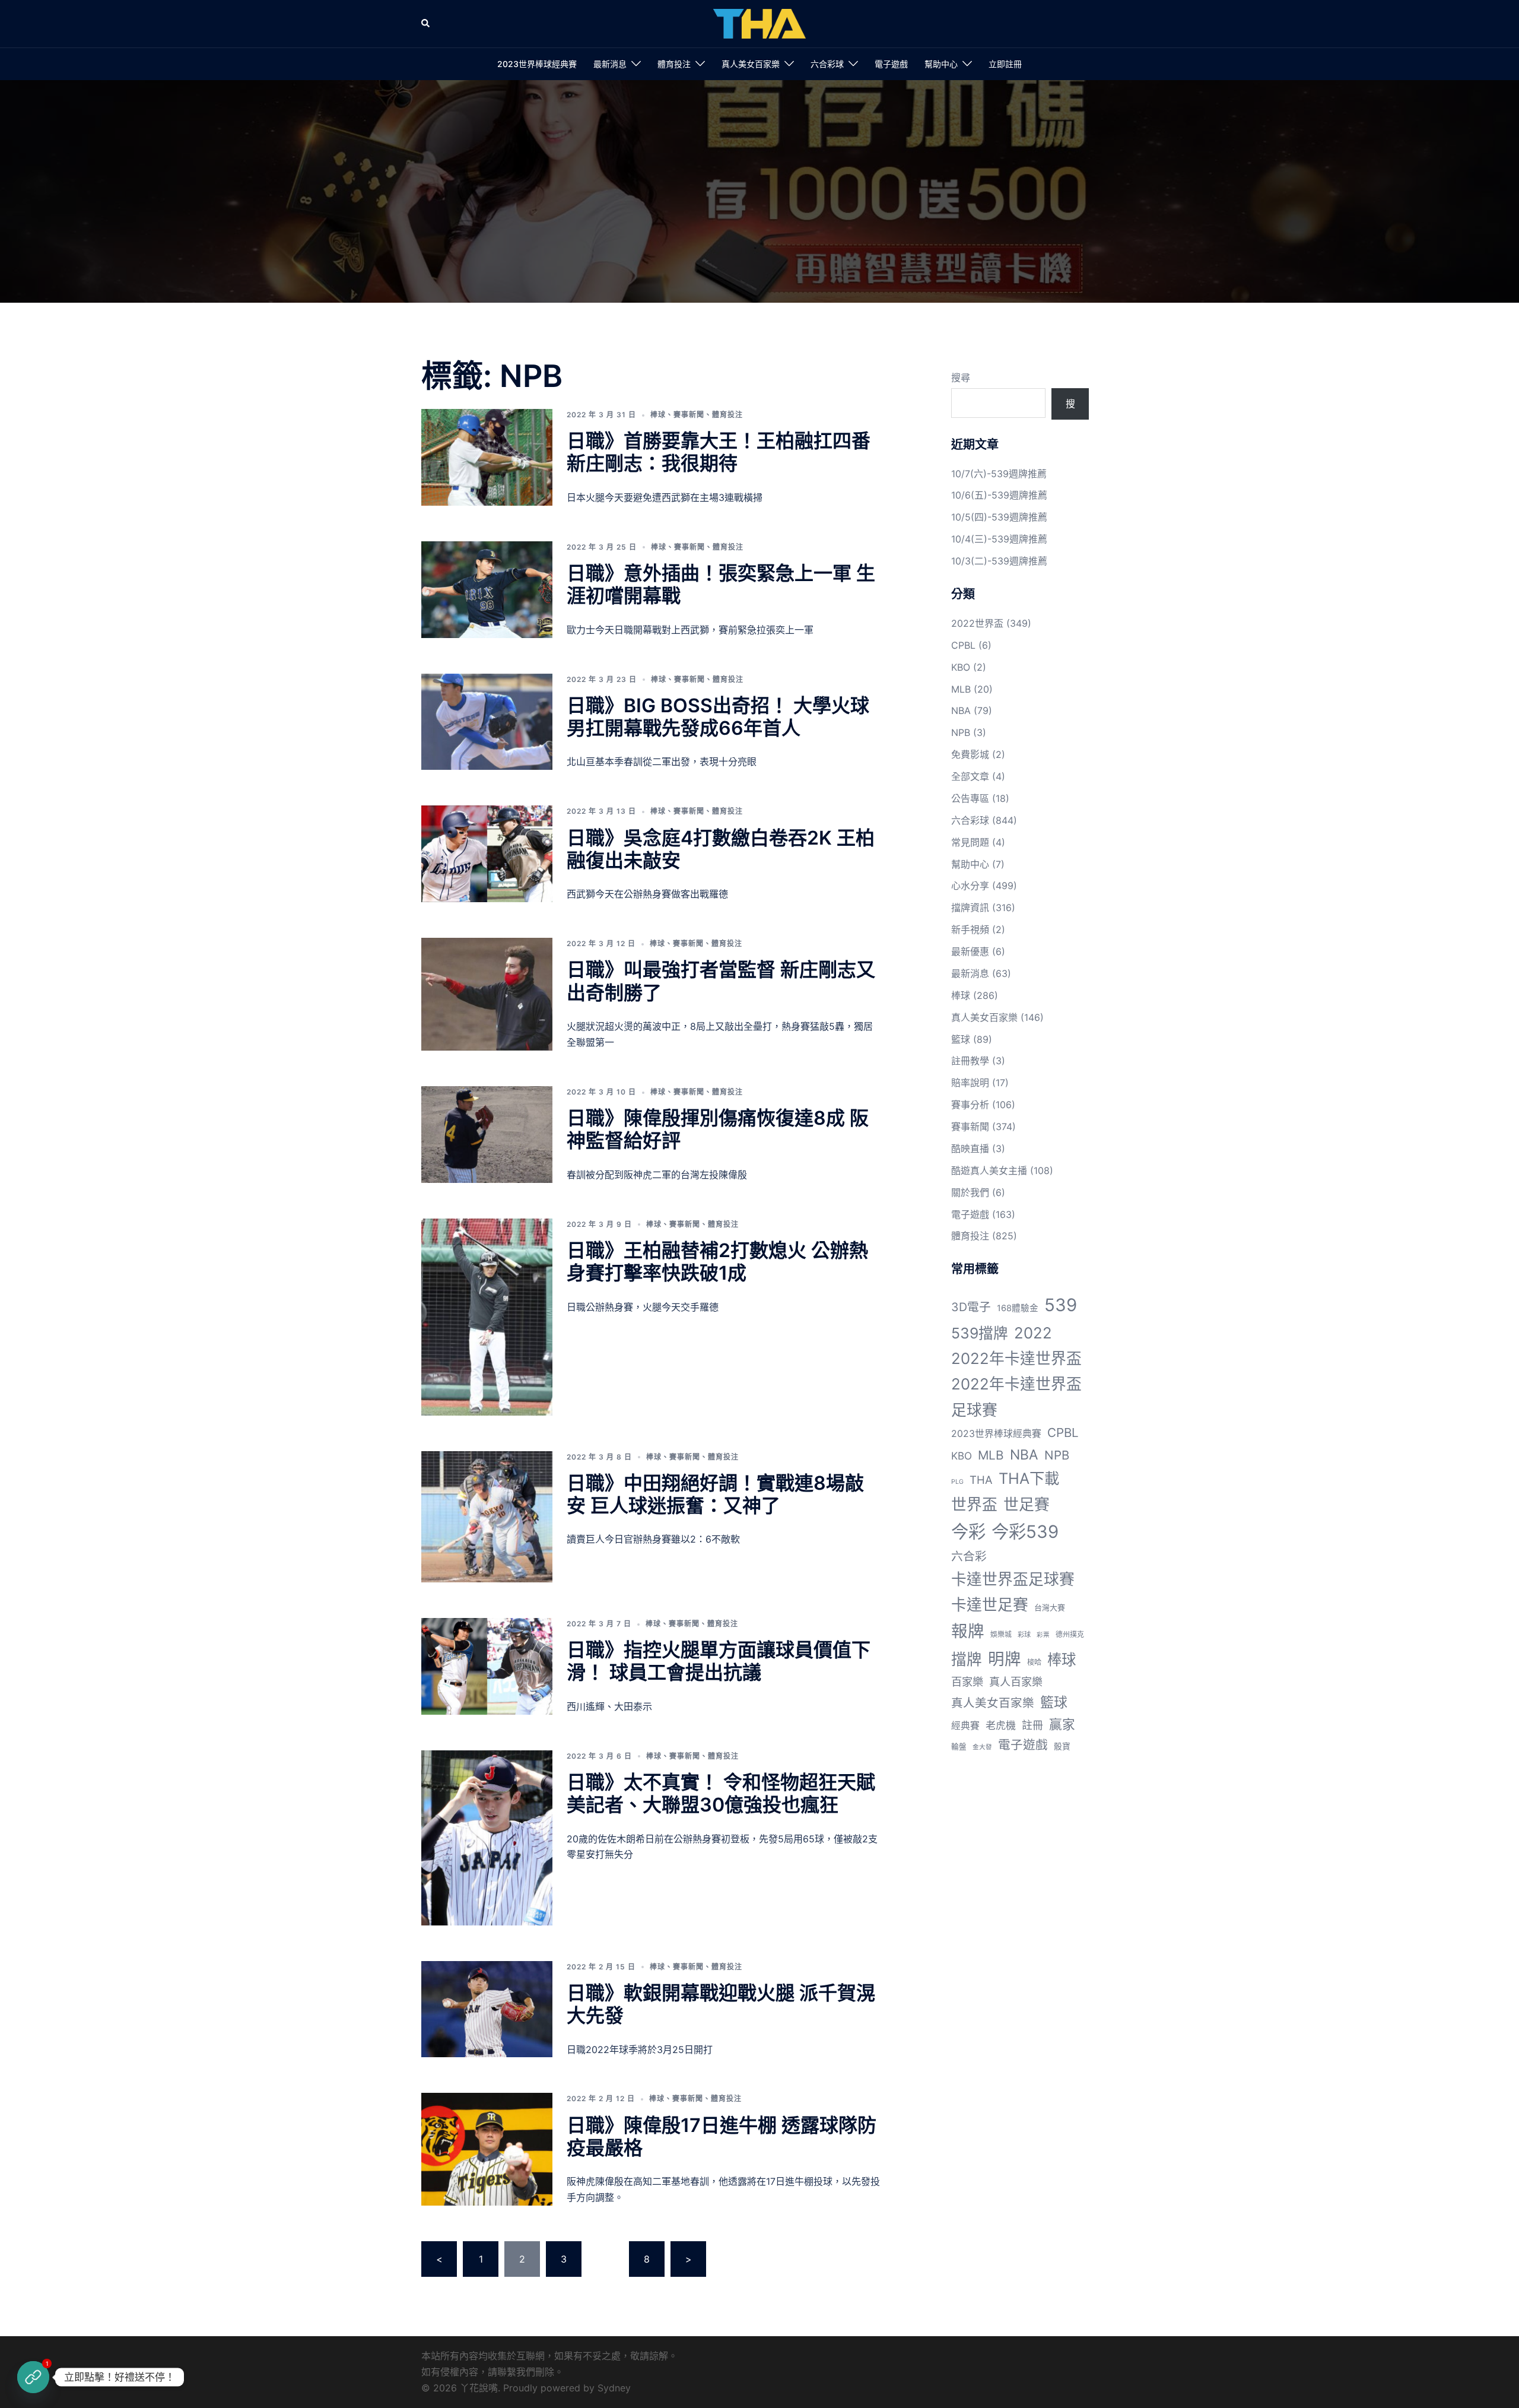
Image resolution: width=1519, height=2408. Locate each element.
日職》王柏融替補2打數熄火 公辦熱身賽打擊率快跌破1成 (717, 1262)
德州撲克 (1070, 1634)
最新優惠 (970, 951)
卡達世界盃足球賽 (1013, 1579)
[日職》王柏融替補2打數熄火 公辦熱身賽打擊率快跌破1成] (487, 1317)
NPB (961, 732)
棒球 (658, 415)
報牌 (968, 1631)
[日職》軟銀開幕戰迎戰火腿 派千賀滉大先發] (487, 2009)
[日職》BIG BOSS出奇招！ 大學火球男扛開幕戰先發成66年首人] (487, 722)
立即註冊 (1005, 64)
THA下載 (1029, 1478)
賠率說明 (970, 1083)
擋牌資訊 (970, 908)
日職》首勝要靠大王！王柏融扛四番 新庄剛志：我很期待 (719, 452)
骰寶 (1062, 1746)
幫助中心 (941, 64)
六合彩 (969, 1556)
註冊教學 (970, 1061)
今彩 (968, 1532)
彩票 (1043, 1635)
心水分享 (970, 886)
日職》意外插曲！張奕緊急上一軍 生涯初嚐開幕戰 (721, 584)
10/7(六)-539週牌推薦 (999, 474)
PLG (957, 1482)
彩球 (1024, 1635)
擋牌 (967, 1659)
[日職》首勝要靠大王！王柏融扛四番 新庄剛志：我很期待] (487, 457)
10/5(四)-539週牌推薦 (999, 517)
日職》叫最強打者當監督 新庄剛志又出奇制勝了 (721, 981)
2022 (1033, 1333)
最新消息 (610, 64)
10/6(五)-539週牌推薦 (999, 495)
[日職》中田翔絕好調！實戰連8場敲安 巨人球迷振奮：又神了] (487, 1517)
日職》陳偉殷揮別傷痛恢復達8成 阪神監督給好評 (718, 1129)
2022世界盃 (977, 623)
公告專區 (970, 798)
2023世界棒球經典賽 (537, 64)
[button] (426, 24)
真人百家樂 (1016, 1682)
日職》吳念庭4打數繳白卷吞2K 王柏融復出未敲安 (721, 849)
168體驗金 (1018, 1308)
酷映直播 (970, 1149)
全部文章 (970, 776)
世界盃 (974, 1504)
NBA (961, 710)
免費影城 (970, 754)
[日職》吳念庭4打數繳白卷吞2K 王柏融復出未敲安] (487, 854)
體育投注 (674, 64)
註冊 (1032, 1725)
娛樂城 (1001, 1634)
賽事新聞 (689, 415)
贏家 (1062, 1724)
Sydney (614, 2388)
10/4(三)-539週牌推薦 (999, 539)
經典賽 (965, 1726)
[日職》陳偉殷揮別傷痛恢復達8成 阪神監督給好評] (487, 1135)
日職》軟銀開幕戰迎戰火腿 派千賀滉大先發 (721, 2004)
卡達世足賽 (990, 1605)
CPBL (963, 645)
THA (981, 1480)
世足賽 (1027, 1504)
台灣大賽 (1050, 1607)
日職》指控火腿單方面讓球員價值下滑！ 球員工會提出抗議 (719, 1661)
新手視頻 (970, 929)
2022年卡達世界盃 (1016, 1358)
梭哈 (1034, 1662)
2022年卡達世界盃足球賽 (1016, 1397)
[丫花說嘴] (759, 23)
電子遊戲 (891, 64)
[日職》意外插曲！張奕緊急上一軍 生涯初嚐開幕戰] (487, 590)
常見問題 (970, 842)
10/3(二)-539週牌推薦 (999, 561)
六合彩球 (827, 64)
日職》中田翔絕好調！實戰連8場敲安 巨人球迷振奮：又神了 (715, 1494)
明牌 (1005, 1659)
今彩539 (1025, 1532)
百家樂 (967, 1682)
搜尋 (961, 377)
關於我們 (970, 1192)
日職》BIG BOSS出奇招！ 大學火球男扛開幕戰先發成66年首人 (718, 717)
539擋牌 (980, 1333)
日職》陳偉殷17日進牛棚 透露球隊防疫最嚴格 (722, 2136)
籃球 (961, 1039)
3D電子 (971, 1307)
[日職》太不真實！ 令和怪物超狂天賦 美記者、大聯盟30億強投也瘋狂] (487, 1838)
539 (1061, 1305)
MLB (961, 689)
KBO (961, 667)
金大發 (982, 1747)
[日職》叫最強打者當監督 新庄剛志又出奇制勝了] (487, 994)
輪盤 (959, 1746)
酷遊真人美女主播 (989, 1170)
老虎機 (1001, 1725)
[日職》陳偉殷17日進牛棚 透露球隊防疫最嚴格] (487, 2149)
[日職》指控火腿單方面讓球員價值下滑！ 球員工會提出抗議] (487, 1666)
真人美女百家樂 (751, 64)
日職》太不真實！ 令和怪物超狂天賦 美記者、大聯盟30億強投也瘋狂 (721, 1793)
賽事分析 (970, 1105)
